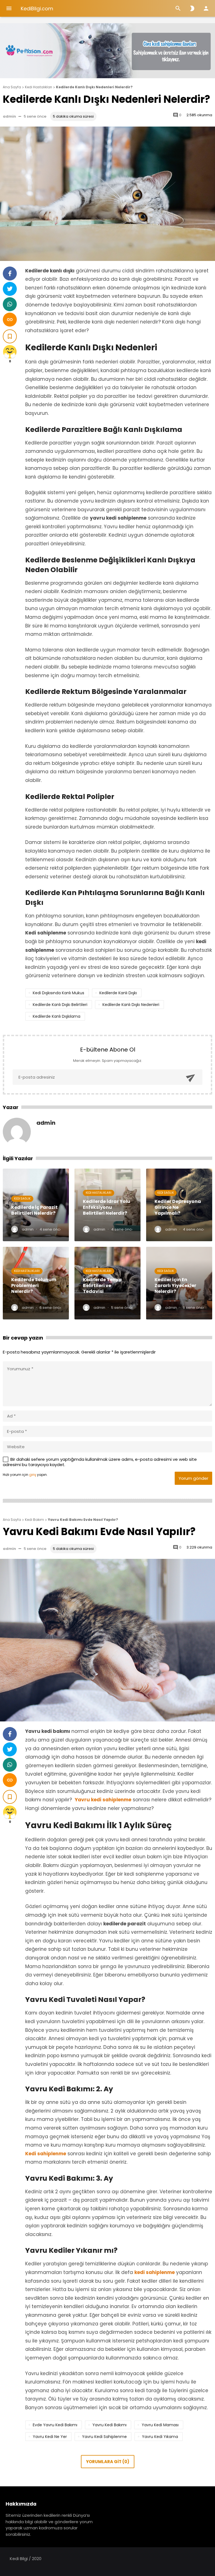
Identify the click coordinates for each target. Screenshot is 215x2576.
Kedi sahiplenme (46, 2154)
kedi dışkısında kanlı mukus (59, 993)
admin (9, 116)
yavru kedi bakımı (109, 2425)
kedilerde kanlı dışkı (118, 993)
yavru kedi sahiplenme (104, 2437)
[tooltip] (10, 273)
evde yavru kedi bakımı (55, 2425)
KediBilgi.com (37, 9)
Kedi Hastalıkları (99, 1193)
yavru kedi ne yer (50, 2437)
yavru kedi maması (160, 2425)
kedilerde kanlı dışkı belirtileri (60, 1005)
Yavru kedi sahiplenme (103, 1800)
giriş (33, 1475)
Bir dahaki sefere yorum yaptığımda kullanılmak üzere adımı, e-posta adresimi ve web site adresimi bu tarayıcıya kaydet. (100, 1462)
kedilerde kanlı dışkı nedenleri (131, 1005)
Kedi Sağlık (22, 1199)
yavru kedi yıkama (160, 2437)
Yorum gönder (193, 1478)
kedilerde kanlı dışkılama (57, 1016)
